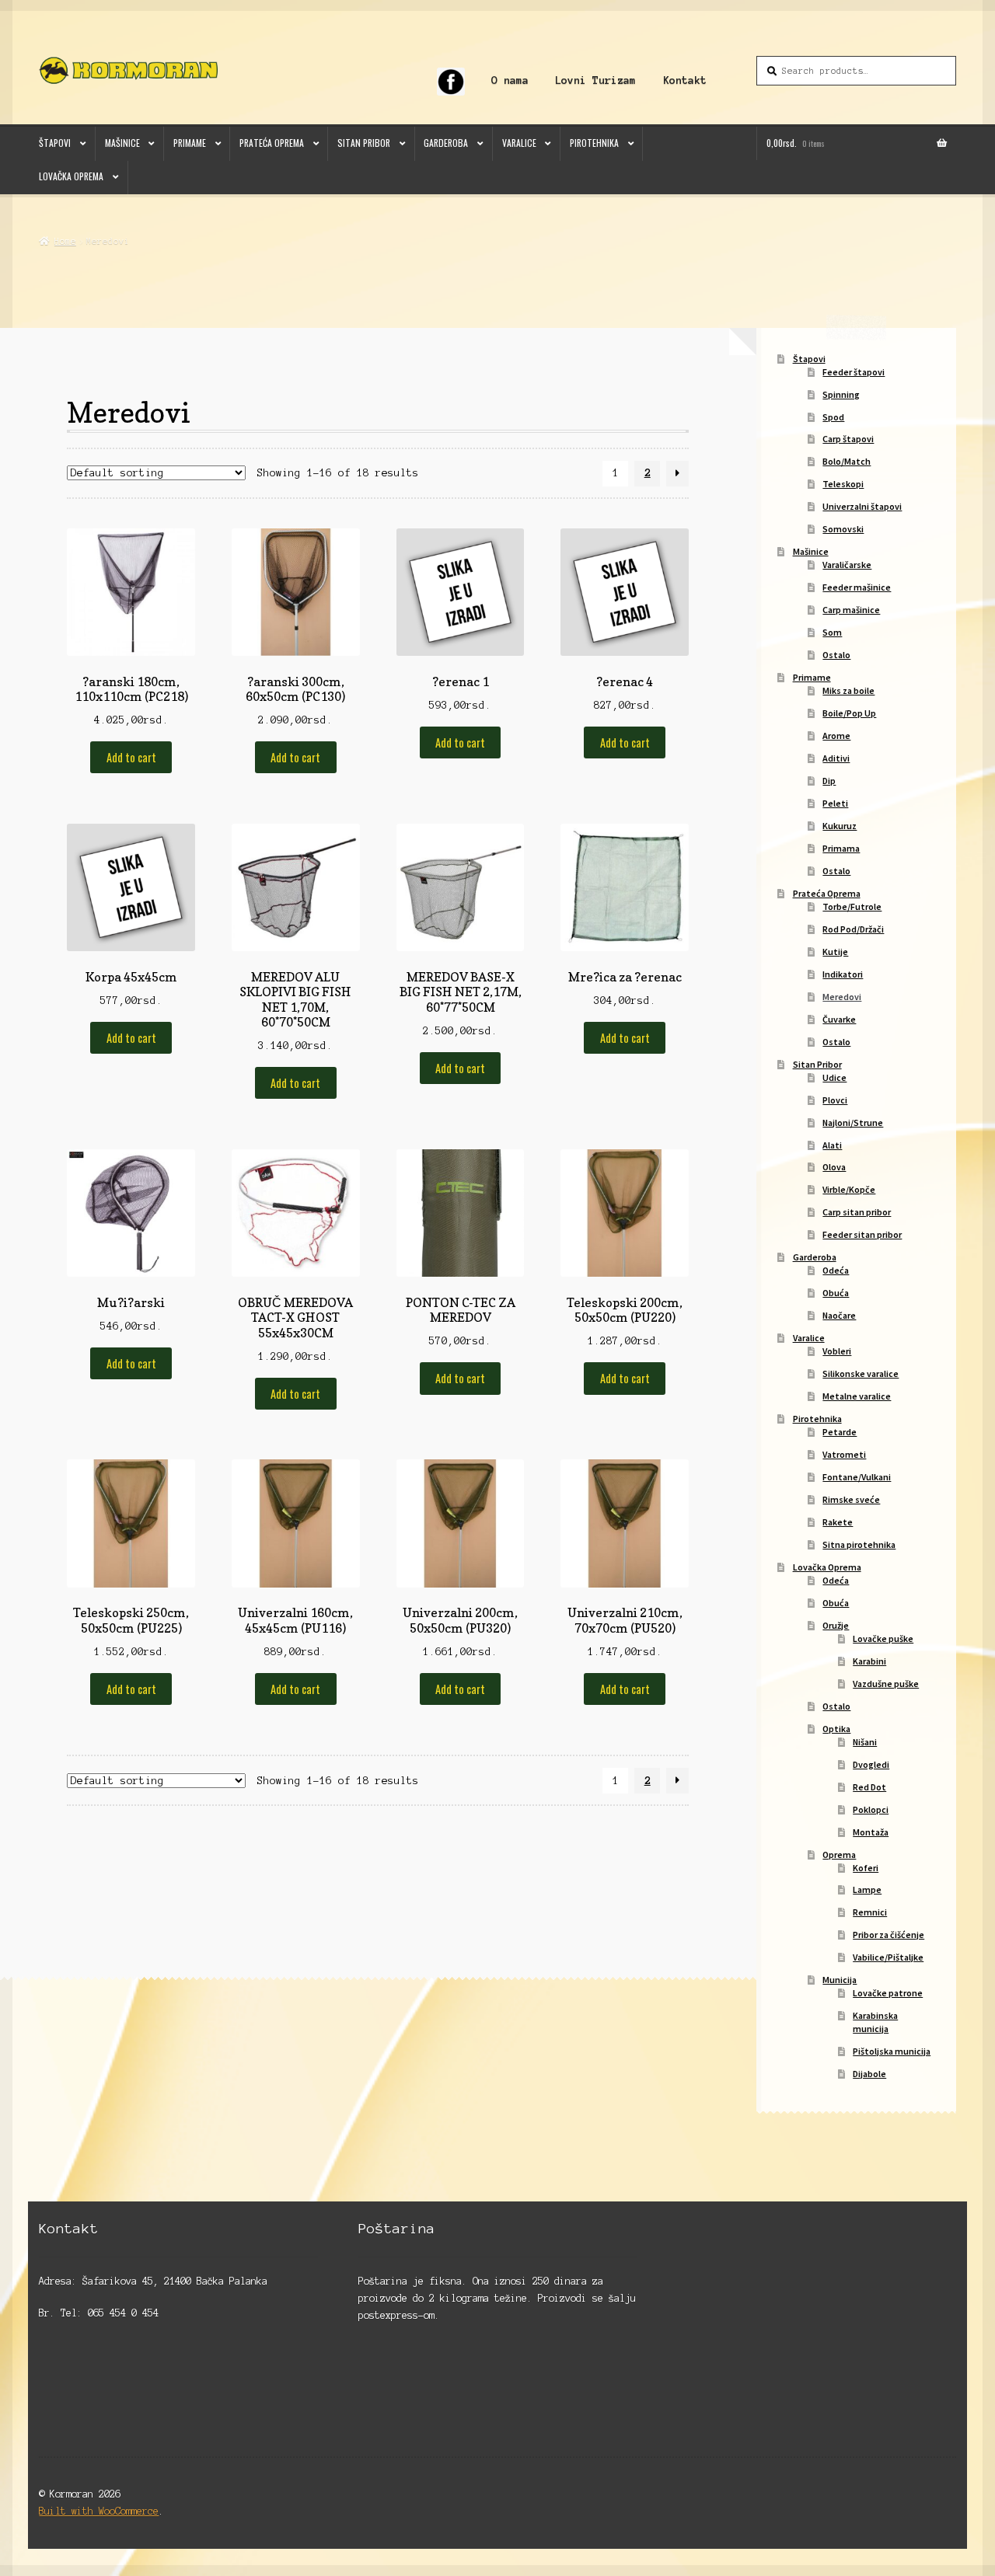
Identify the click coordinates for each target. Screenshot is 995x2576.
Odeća (836, 1270)
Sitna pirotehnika (859, 1544)
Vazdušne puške (886, 1684)
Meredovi (842, 997)
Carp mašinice (851, 610)
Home (65, 241)
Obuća (836, 1293)
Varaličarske (847, 565)
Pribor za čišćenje (889, 1935)
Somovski (843, 529)
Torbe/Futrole (852, 906)
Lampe (867, 1889)
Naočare (839, 1315)
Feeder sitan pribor (862, 1234)
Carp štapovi (848, 439)
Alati (832, 1145)
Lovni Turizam (595, 80)
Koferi (866, 1868)
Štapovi (55, 143)
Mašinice (122, 143)
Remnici (870, 1912)
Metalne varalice (857, 1396)
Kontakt (685, 80)
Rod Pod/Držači (853, 929)
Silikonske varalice (861, 1373)
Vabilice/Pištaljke (888, 1957)
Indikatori (843, 974)
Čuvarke (839, 1019)
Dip (829, 781)
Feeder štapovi (854, 372)
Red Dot (869, 1787)
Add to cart (131, 757)
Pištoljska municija (892, 2051)
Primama (841, 848)
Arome (836, 736)
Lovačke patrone (888, 1993)
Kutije (835, 952)
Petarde (840, 1432)
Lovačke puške (883, 1638)
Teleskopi (843, 484)
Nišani (865, 1742)
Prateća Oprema (272, 143)
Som (832, 632)
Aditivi (836, 758)
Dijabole (869, 2074)
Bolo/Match (847, 461)
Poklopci (871, 1809)
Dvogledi (871, 1764)
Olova (834, 1167)
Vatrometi (844, 1454)
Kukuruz (840, 826)
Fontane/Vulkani (857, 1477)
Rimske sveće (851, 1499)
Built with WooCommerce (99, 2511)
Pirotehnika (594, 143)
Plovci (835, 1100)
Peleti (835, 803)
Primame (190, 143)
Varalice (519, 143)
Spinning (841, 394)
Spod (833, 417)
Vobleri (837, 1351)
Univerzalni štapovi (862, 506)
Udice (834, 1077)
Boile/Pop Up (849, 713)
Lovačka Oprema (71, 176)
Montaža (871, 1832)
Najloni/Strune (853, 1122)
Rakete (838, 1522)
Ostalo (836, 655)
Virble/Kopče (849, 1189)
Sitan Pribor (364, 143)
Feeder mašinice (857, 587)
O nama (510, 80)
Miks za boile (848, 690)
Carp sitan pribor (857, 1212)
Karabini (869, 1661)
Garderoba (446, 143)
